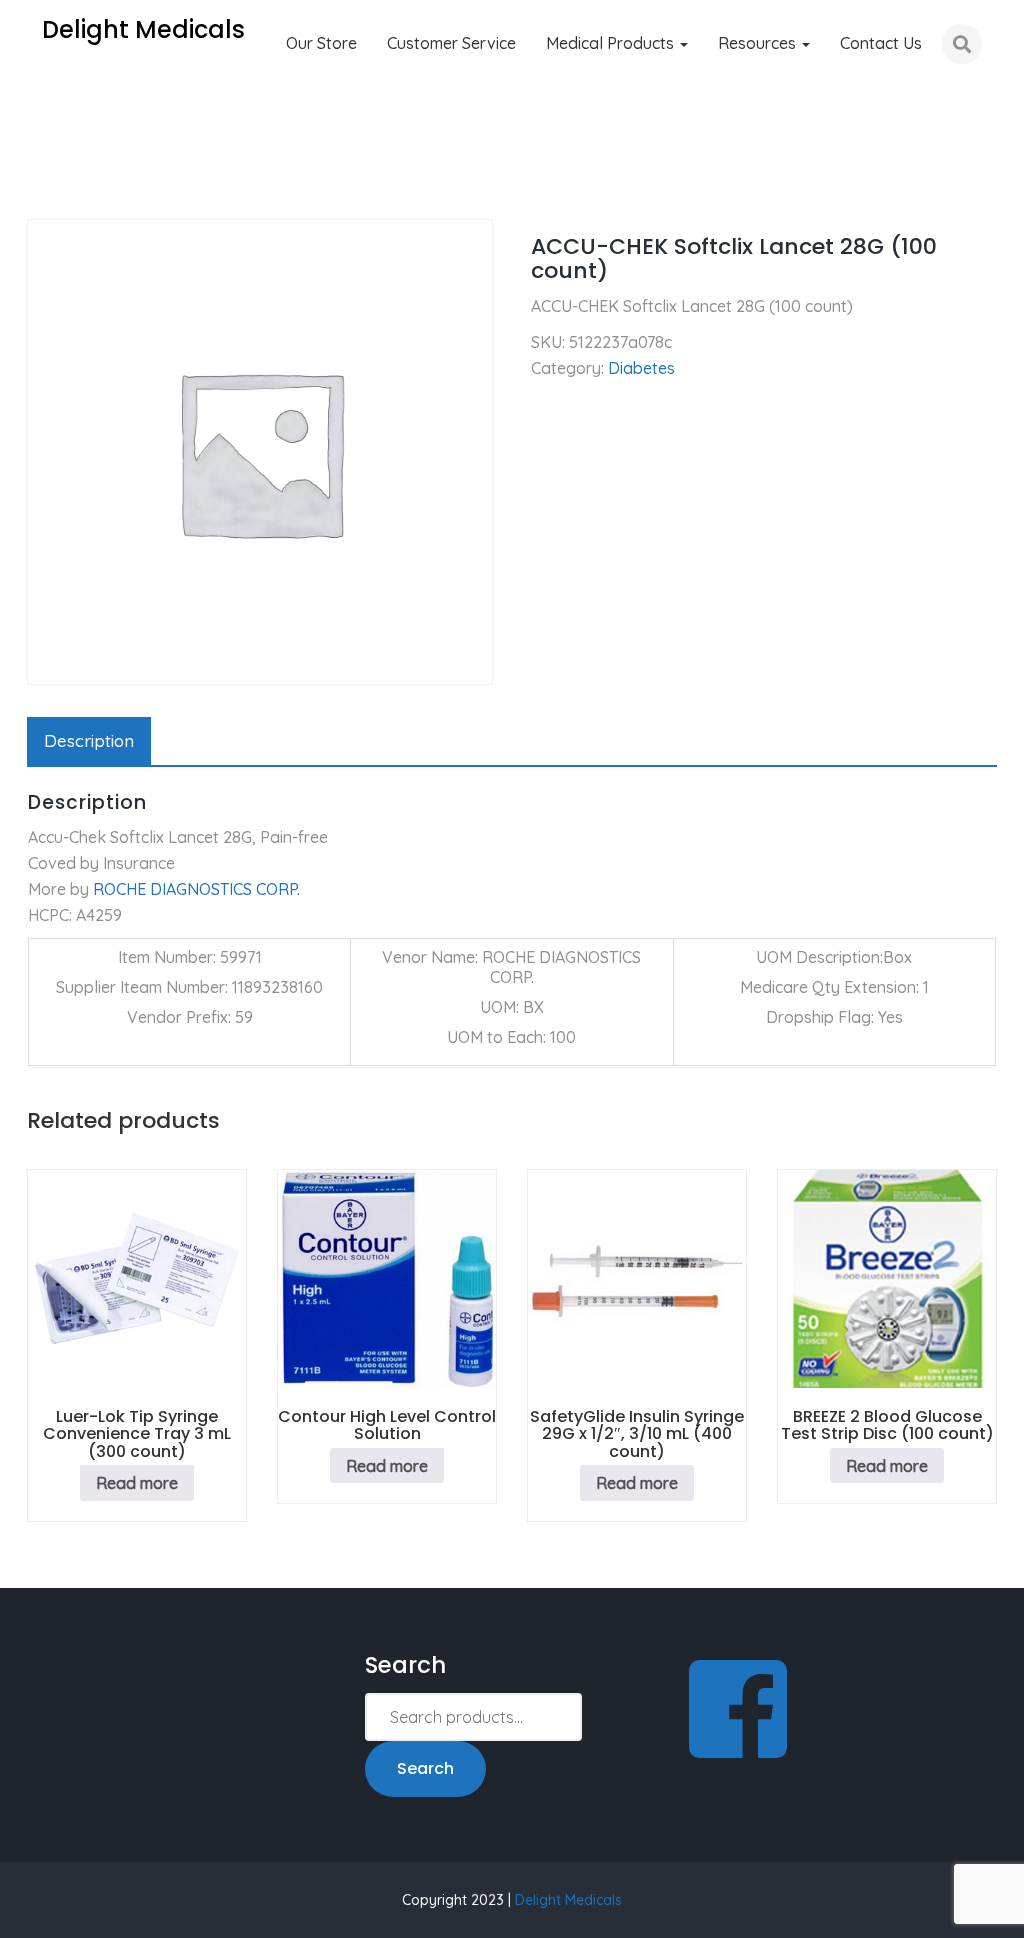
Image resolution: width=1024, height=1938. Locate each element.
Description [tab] (89, 740)
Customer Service (451, 43)
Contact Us (881, 43)
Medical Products (612, 43)
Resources (759, 43)
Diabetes (129, 190)
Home (48, 190)
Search (425, 1768)
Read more (137, 1483)
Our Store (321, 43)
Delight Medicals (568, 1900)
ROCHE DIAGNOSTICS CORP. (196, 889)
